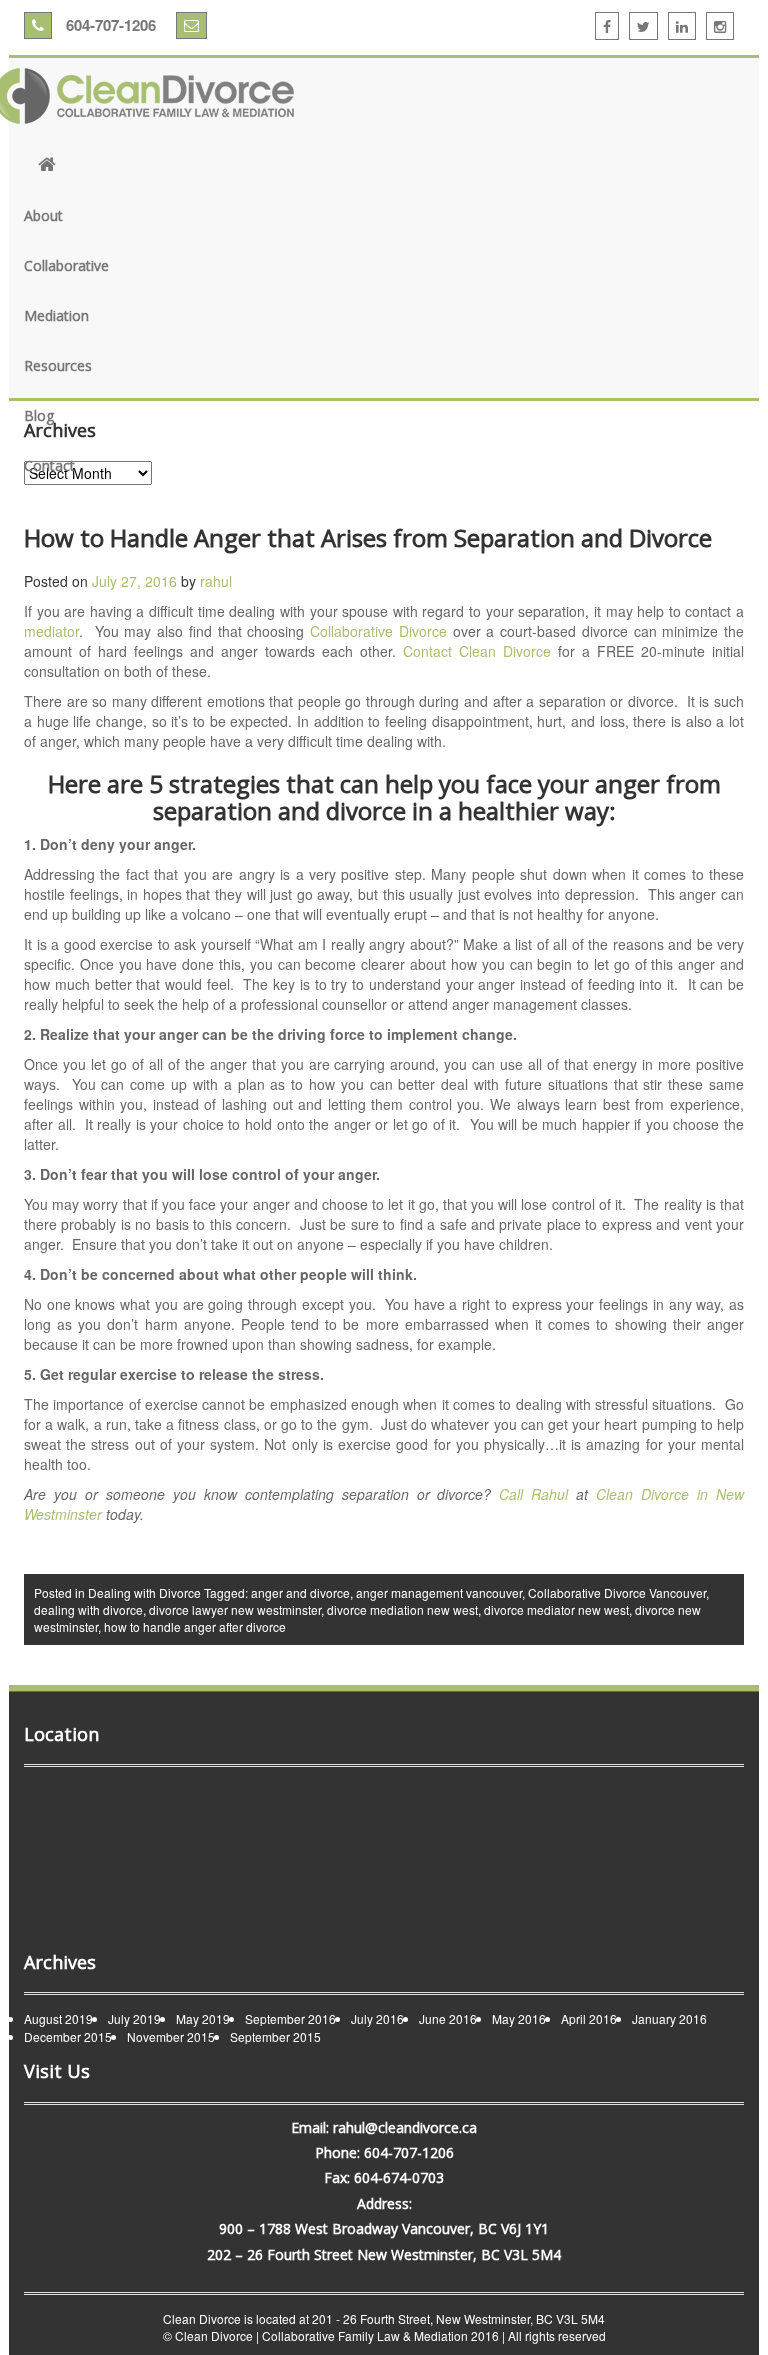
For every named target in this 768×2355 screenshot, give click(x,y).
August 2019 (58, 2018)
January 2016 (669, 2018)
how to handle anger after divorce (195, 1626)
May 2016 (519, 2018)
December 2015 (68, 2036)
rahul (216, 581)
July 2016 (377, 2018)
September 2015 (275, 2036)
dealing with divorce (88, 1609)
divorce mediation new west (402, 1609)
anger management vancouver (439, 1592)
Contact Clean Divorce (477, 651)
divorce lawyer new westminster (235, 1609)
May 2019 (203, 2018)
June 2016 (448, 2018)
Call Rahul (537, 1494)
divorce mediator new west (556, 1609)
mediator (51, 631)
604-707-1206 (109, 25)
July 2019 (134, 2018)
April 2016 (589, 2018)
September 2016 (290, 2018)
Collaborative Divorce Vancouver (617, 1592)
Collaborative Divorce (378, 631)
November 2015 (171, 2036)
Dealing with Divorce (144, 1592)
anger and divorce (300, 1592)
